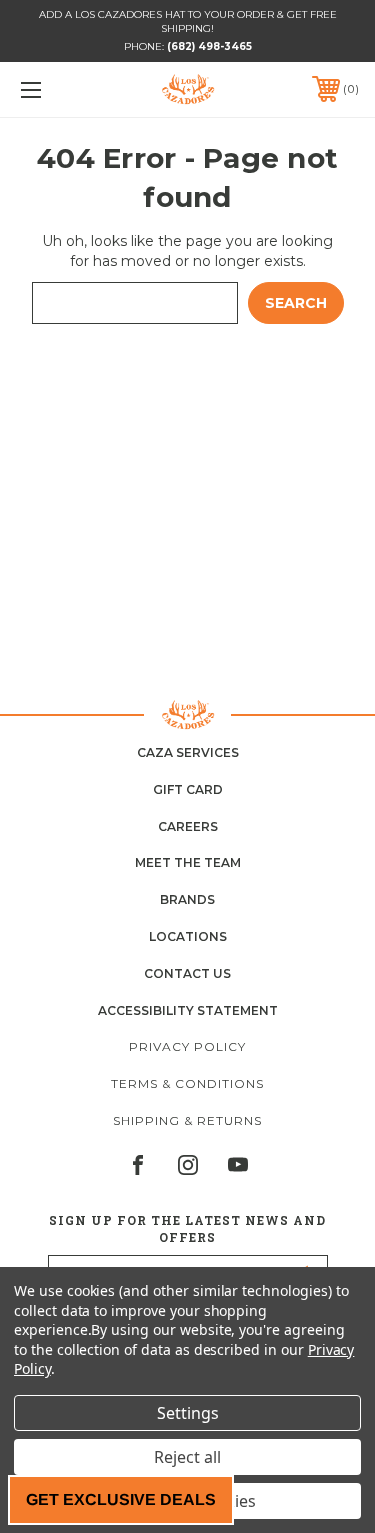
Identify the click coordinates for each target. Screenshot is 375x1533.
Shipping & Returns (187, 1120)
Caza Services (188, 752)
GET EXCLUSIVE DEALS (121, 1499)
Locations (188, 936)
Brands (187, 899)
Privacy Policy (187, 1046)
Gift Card (188, 789)
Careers (188, 826)
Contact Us (187, 973)
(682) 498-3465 (209, 46)
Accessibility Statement (188, 1010)
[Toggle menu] (54, 89)
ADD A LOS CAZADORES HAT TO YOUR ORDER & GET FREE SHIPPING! (188, 21)
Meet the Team (188, 862)
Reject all (187, 1457)
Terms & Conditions (187, 1083)
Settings (188, 1413)
